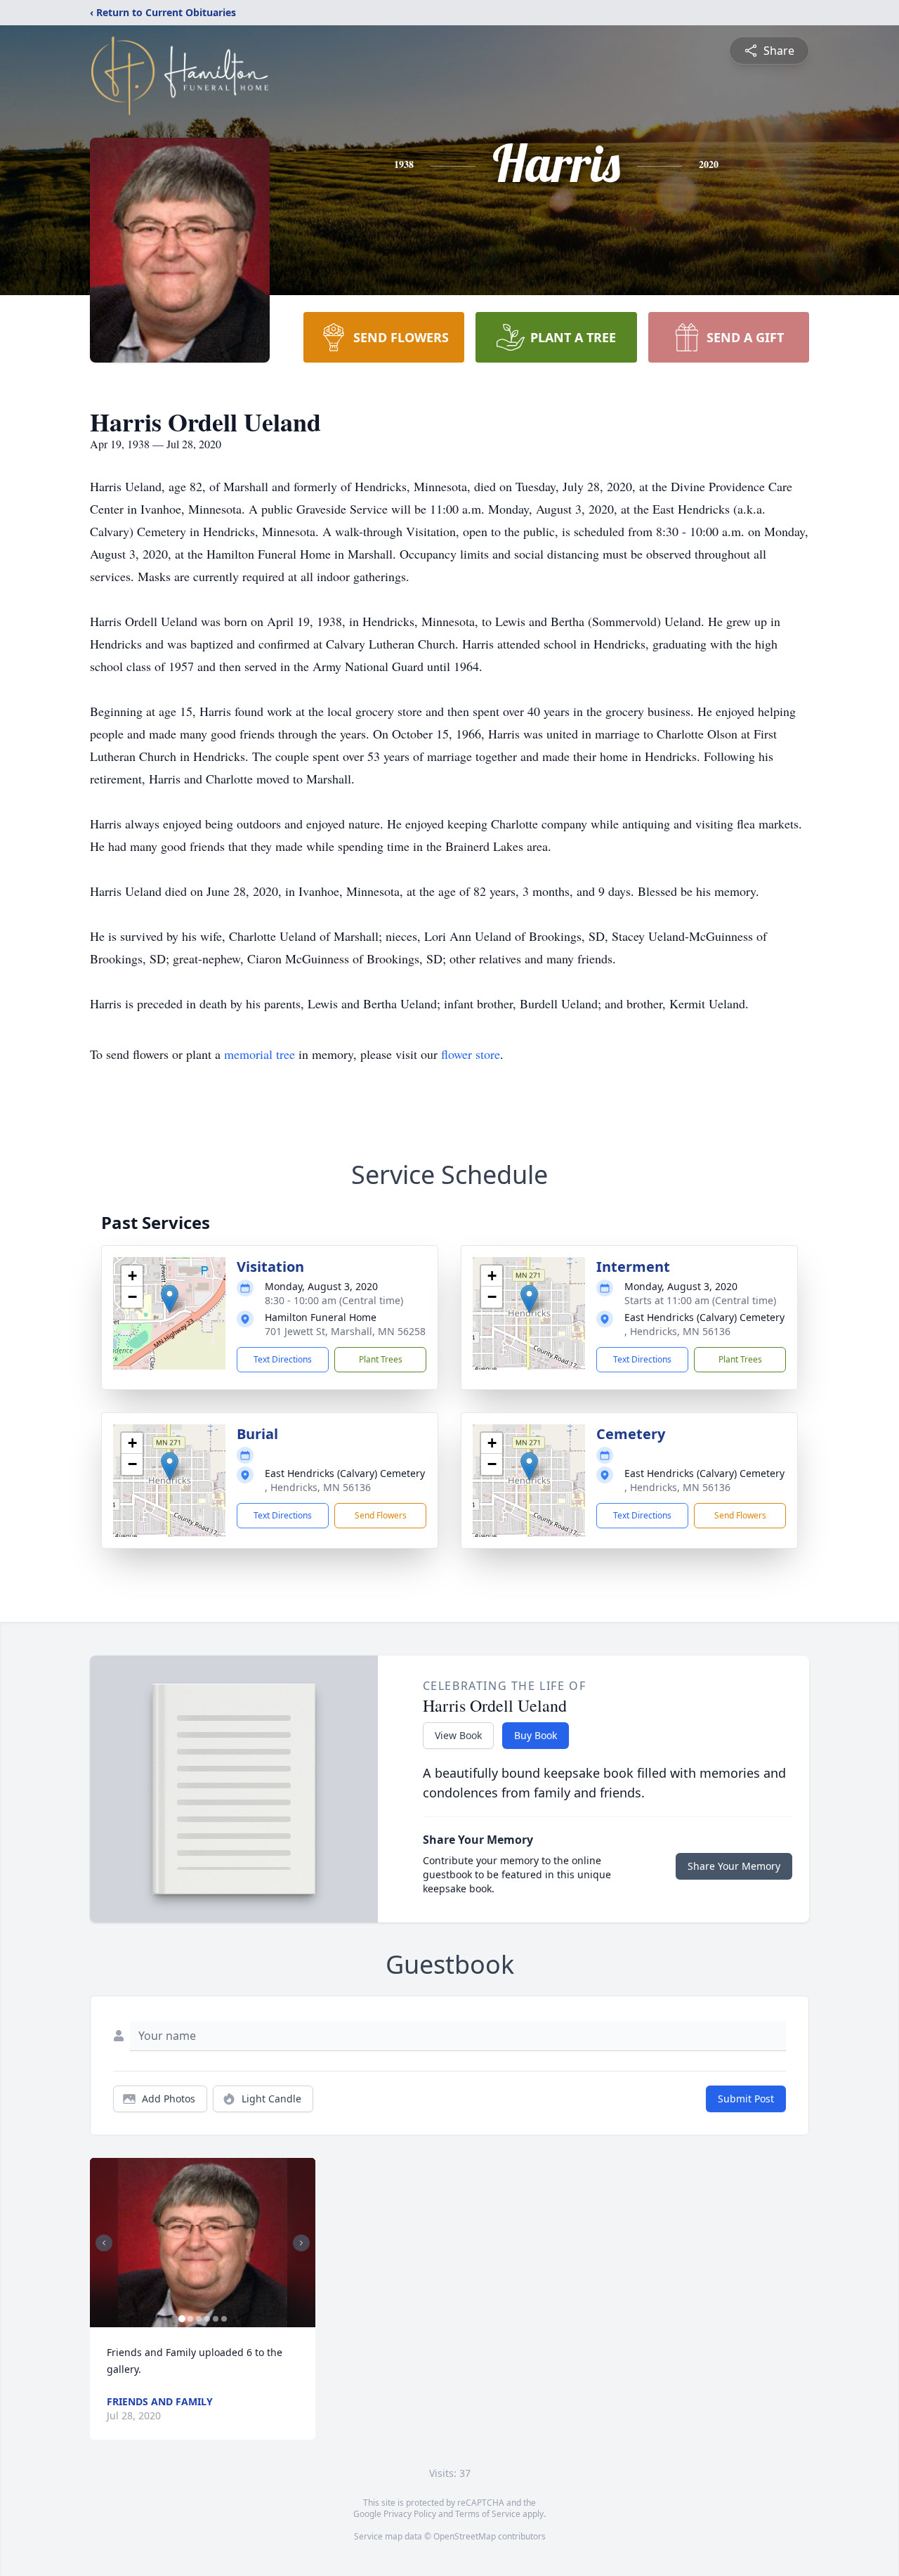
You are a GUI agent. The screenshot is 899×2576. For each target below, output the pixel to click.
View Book (458, 1735)
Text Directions (283, 1359)
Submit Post (746, 2099)
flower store (471, 1054)
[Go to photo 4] (207, 2319)
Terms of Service (488, 2514)
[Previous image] (104, 2243)
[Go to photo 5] (216, 2319)
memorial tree (260, 1054)
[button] (170, 1299)
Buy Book (536, 1735)
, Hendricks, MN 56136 (677, 1331)
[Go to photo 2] (190, 2319)
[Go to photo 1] (182, 2319)
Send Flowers (381, 1515)
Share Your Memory (734, 1866)
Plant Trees (381, 1359)
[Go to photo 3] (199, 2319)
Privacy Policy (410, 2514)
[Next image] (301, 2243)
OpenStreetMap (465, 2536)
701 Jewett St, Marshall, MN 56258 (345, 1331)
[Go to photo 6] (224, 2319)
